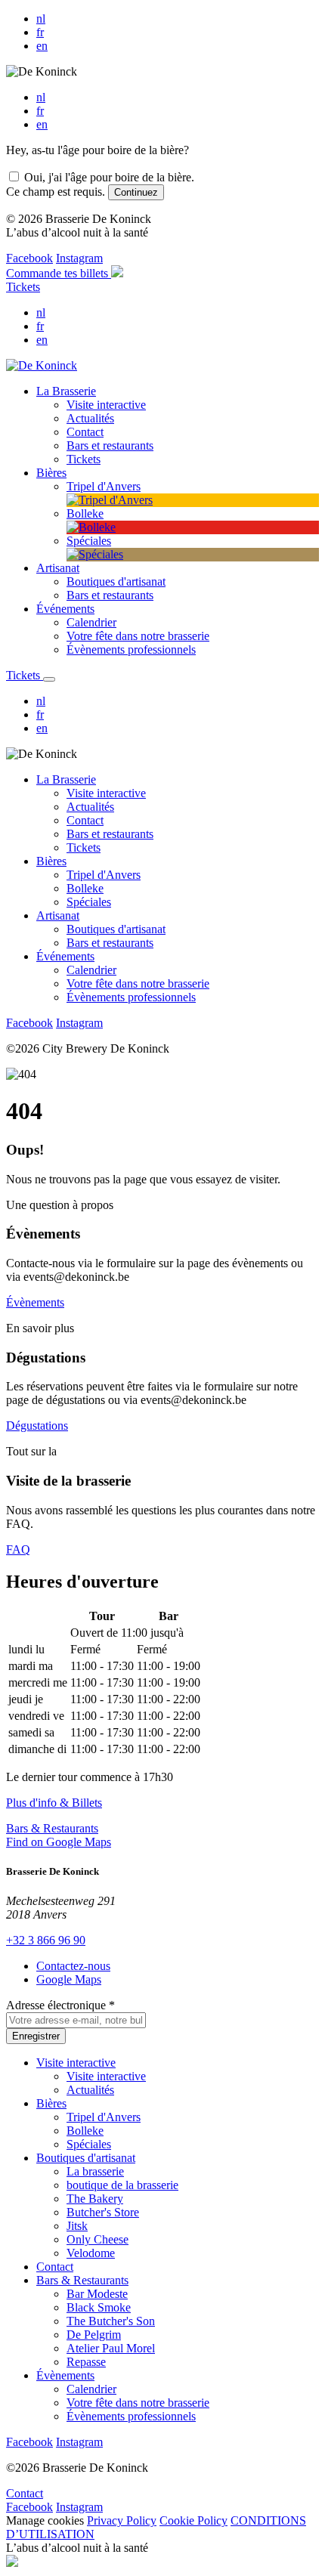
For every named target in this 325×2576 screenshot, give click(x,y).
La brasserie (95, 2171)
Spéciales (89, 902)
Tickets (23, 287)
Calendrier (91, 970)
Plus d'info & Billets (54, 1803)
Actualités (90, 807)
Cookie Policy (193, 2520)
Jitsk (77, 2226)
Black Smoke (99, 2307)
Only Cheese (97, 2239)
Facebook (29, 258)
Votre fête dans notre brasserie (138, 983)
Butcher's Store (103, 2212)
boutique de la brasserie (122, 2185)
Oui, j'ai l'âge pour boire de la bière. (109, 177)
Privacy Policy (122, 2520)
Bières (51, 861)
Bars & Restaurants (52, 1828)
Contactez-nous (73, 1966)
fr (40, 32)
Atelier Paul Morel (111, 2348)
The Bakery (95, 2199)
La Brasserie (66, 779)
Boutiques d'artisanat (116, 929)
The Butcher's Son (111, 2321)
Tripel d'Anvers (104, 875)
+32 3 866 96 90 (46, 1940)
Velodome (91, 2253)
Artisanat (58, 915)
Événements (65, 956)
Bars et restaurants (110, 834)
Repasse (86, 2362)
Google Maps (69, 1979)
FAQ (18, 1549)
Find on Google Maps (59, 1842)
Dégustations (37, 1426)
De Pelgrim (94, 2335)
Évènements (35, 1302)
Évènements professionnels (131, 997)
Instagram (79, 258)
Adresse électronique (60, 2005)
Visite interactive (106, 793)
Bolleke (85, 888)
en (42, 46)
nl (41, 19)
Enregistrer (36, 2036)
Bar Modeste (97, 2294)
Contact (85, 820)
